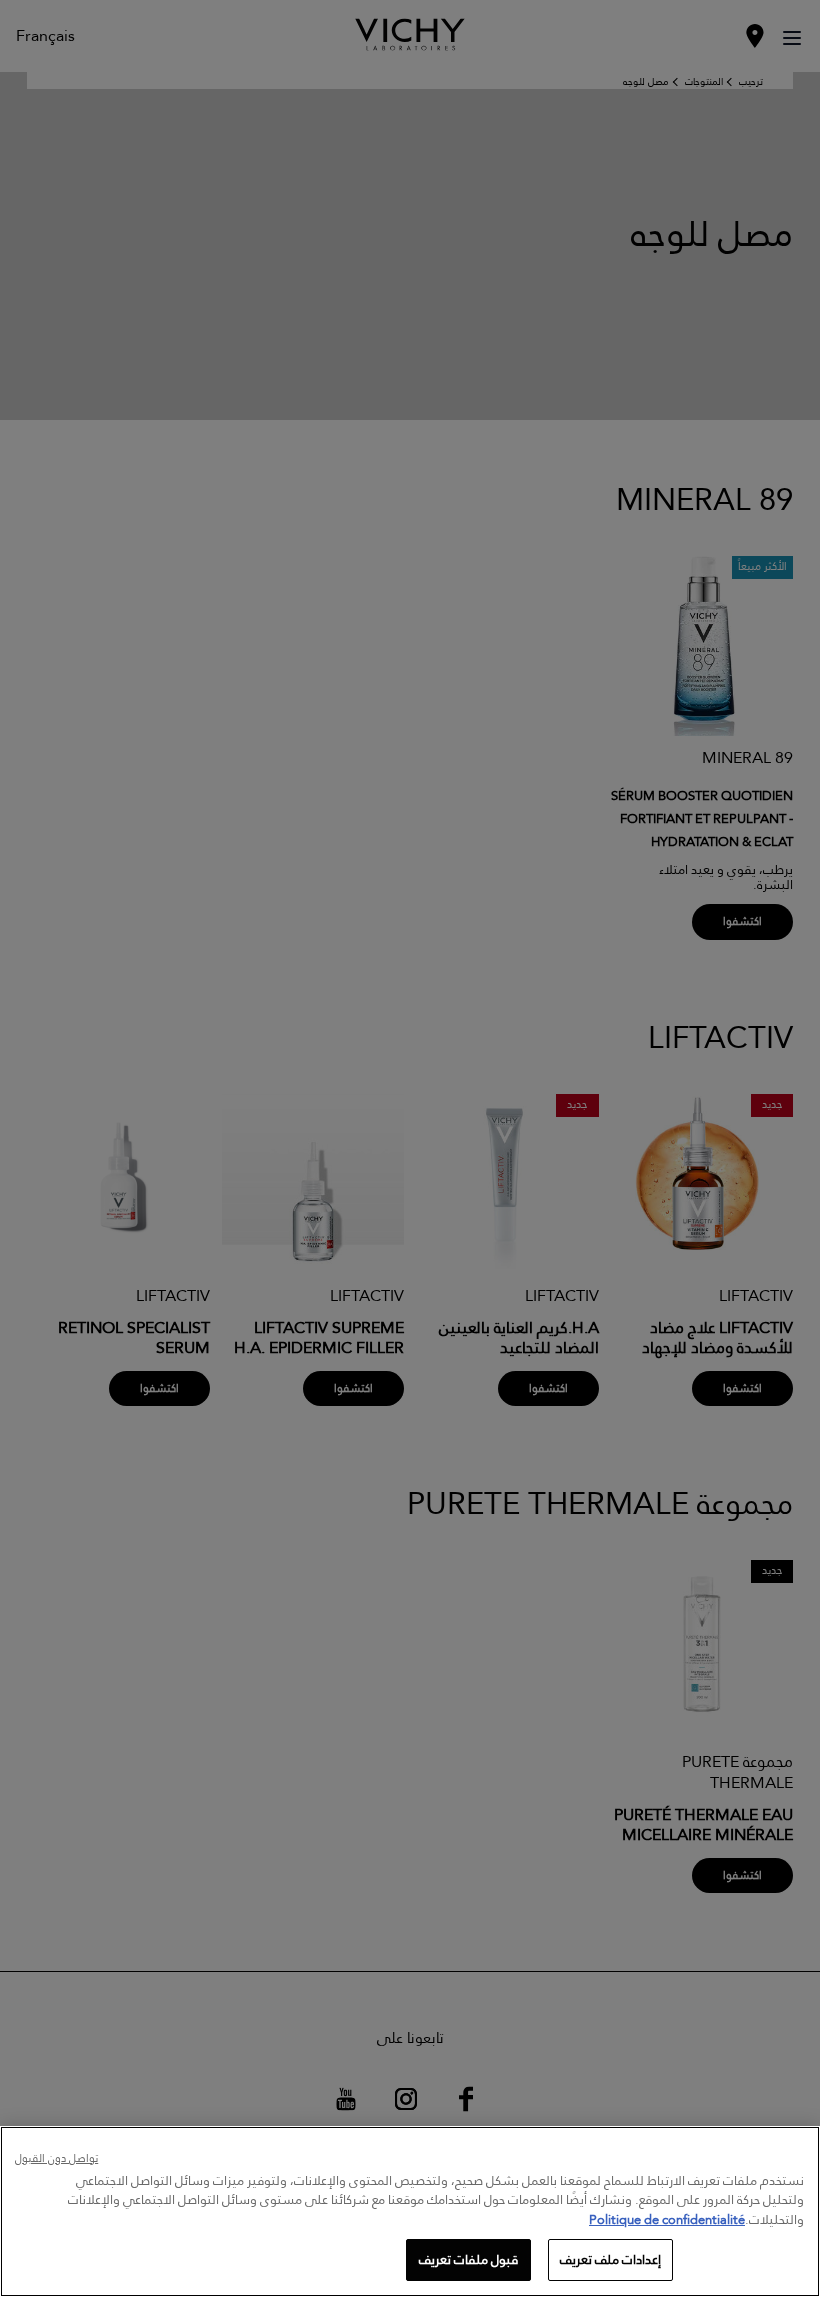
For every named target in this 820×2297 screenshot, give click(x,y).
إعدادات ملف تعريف (610, 2259)
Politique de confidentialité (667, 2219)
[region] (410, 2211)
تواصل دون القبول (56, 2159)
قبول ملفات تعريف (468, 2259)
